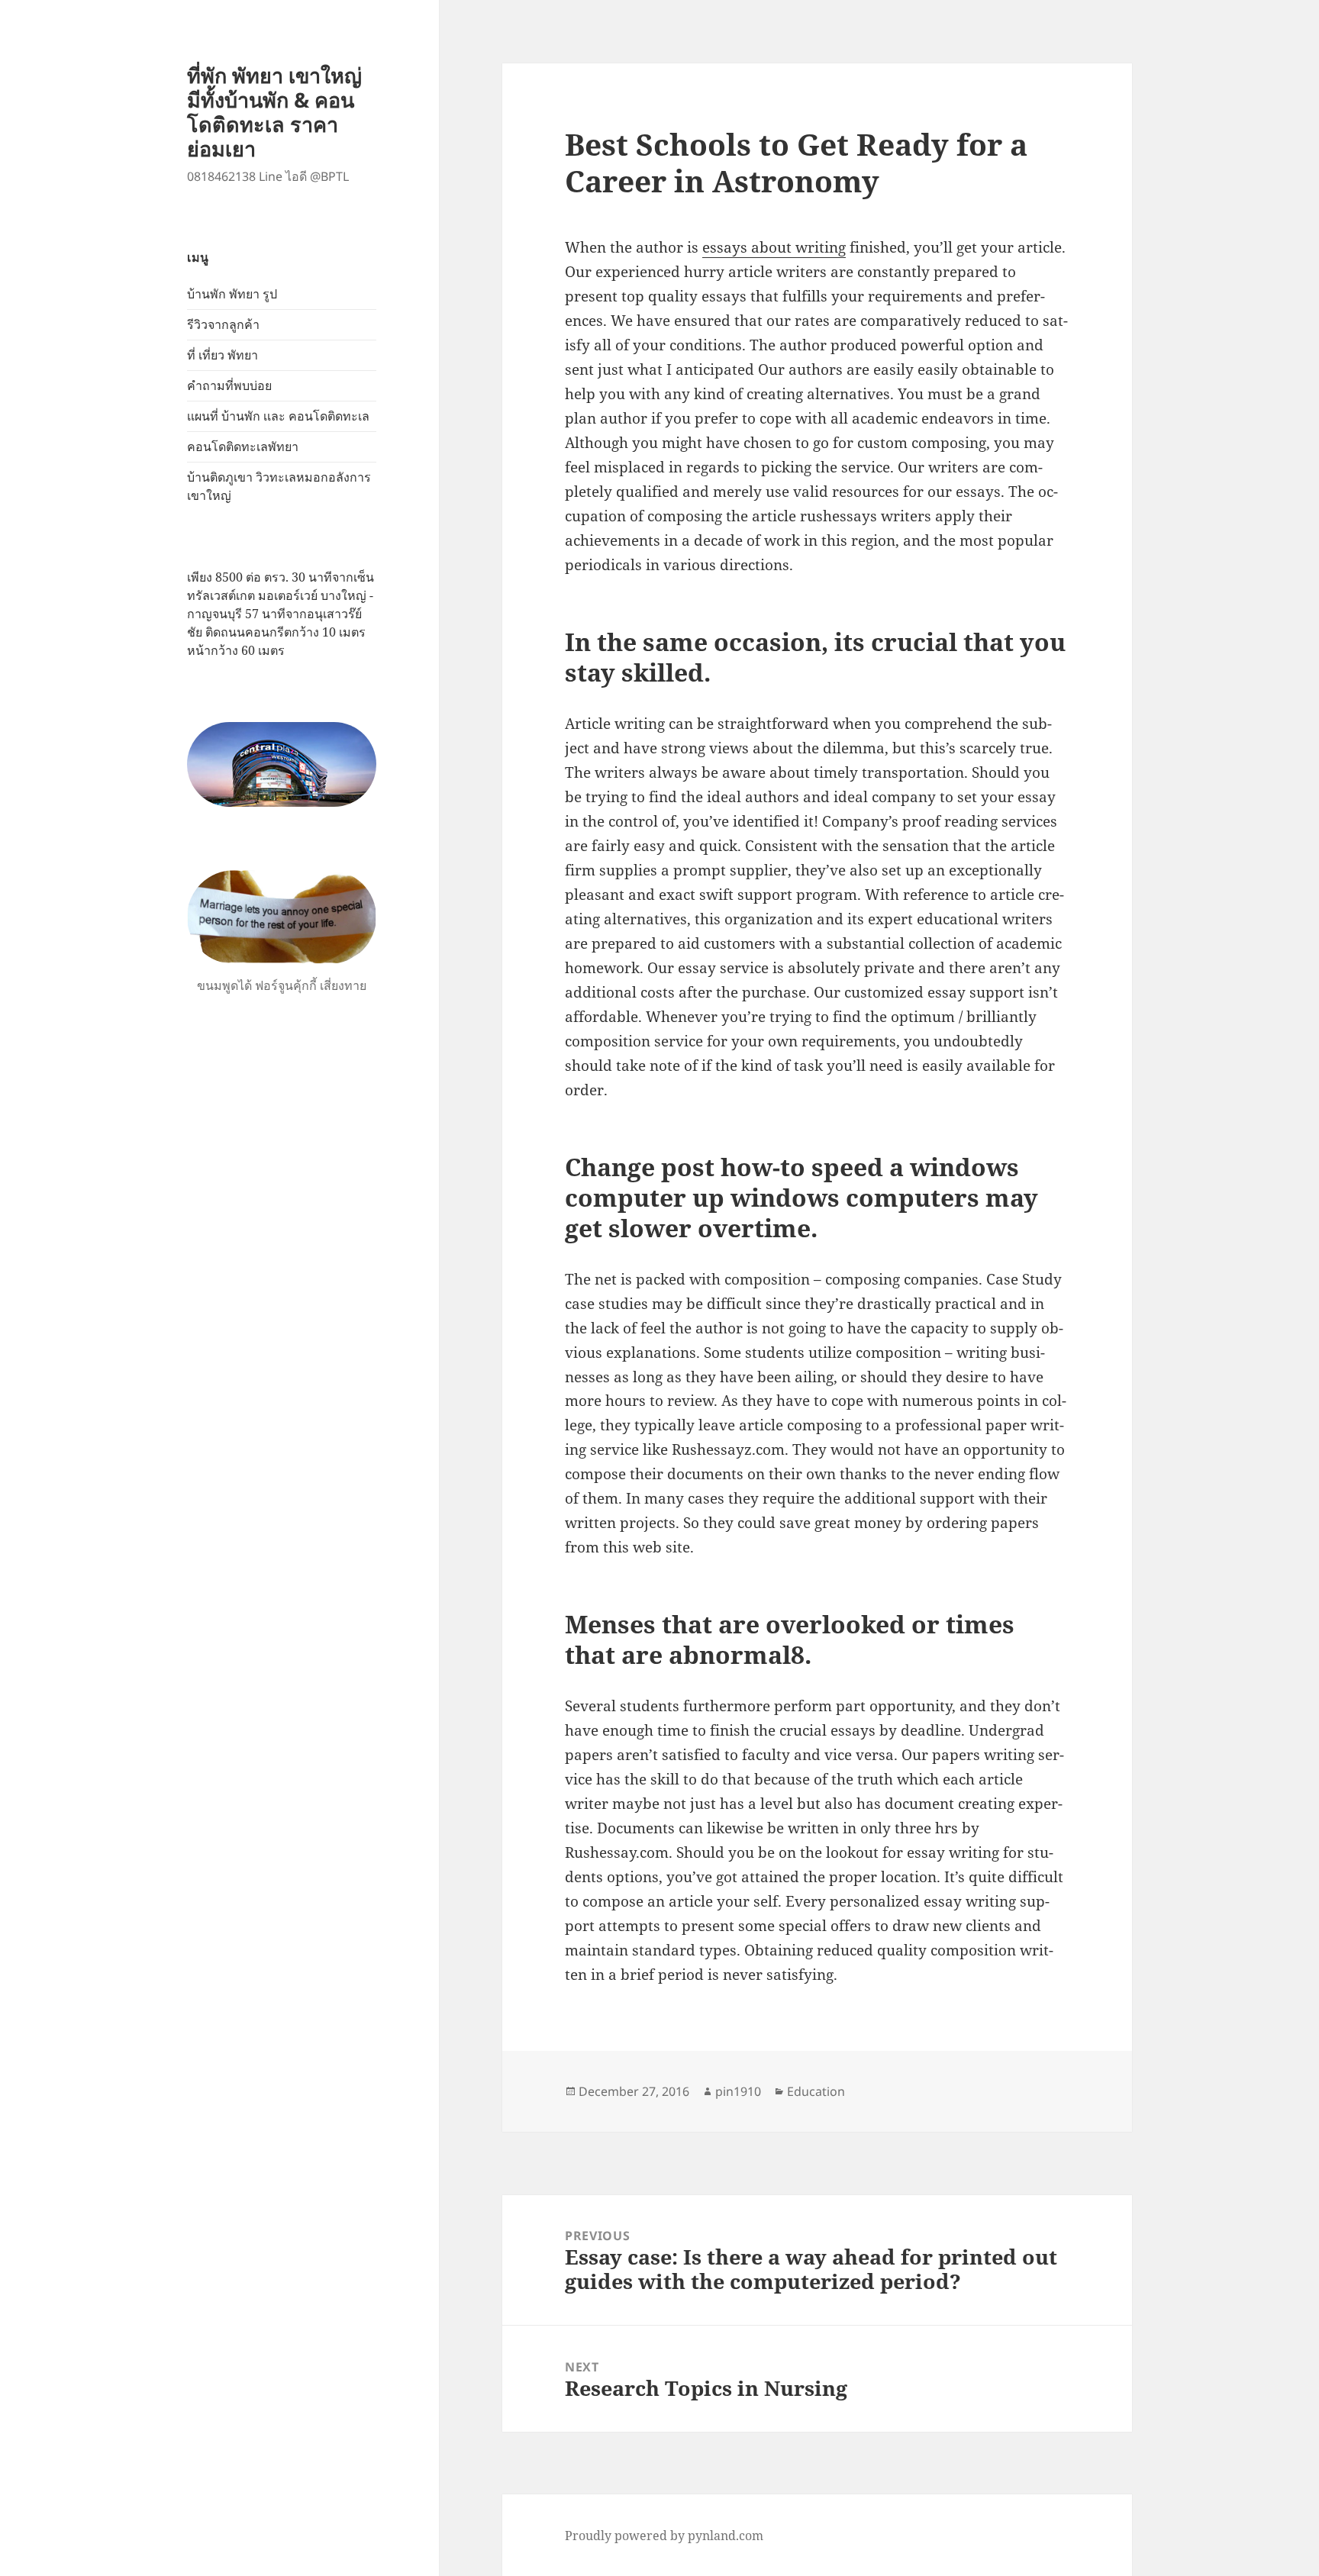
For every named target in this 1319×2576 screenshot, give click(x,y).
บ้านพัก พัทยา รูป (232, 294)
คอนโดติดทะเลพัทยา (243, 447)
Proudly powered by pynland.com (664, 2536)
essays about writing (774, 247)
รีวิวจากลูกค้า (223, 324)
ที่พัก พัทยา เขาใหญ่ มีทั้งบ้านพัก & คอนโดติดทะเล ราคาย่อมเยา (274, 112)
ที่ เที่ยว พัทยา (223, 355)
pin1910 (738, 2091)
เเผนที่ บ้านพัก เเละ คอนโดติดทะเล (278, 416)
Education (816, 2091)
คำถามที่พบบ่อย (229, 385)
